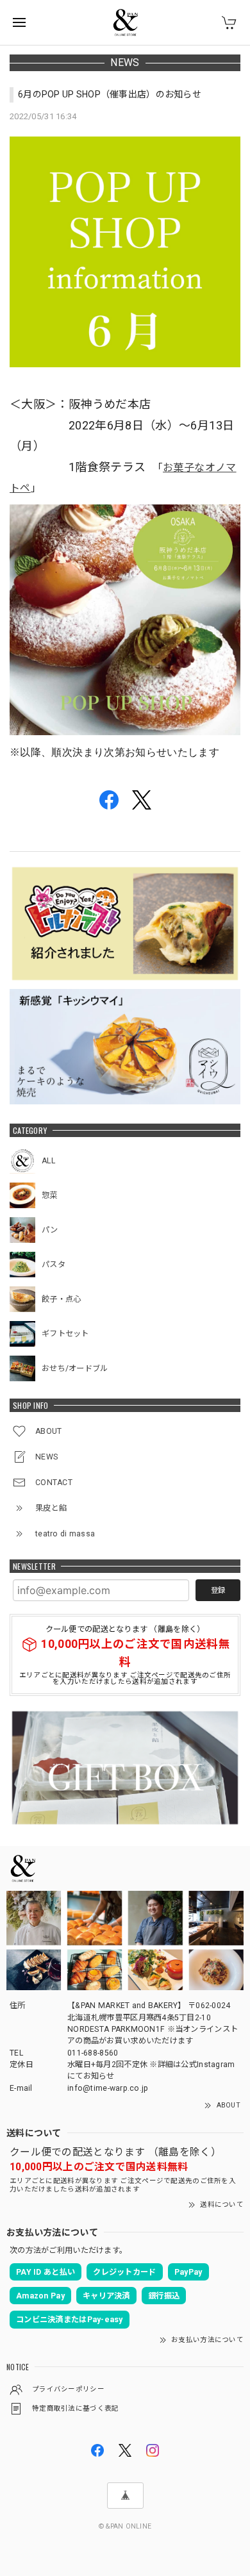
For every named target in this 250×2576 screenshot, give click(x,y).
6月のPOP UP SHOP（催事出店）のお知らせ (110, 94)
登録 (218, 1590)
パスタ (54, 1265)
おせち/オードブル (75, 1368)
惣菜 (50, 1195)
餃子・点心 (61, 1299)
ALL (48, 1161)
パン (50, 1230)
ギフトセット (65, 1334)
